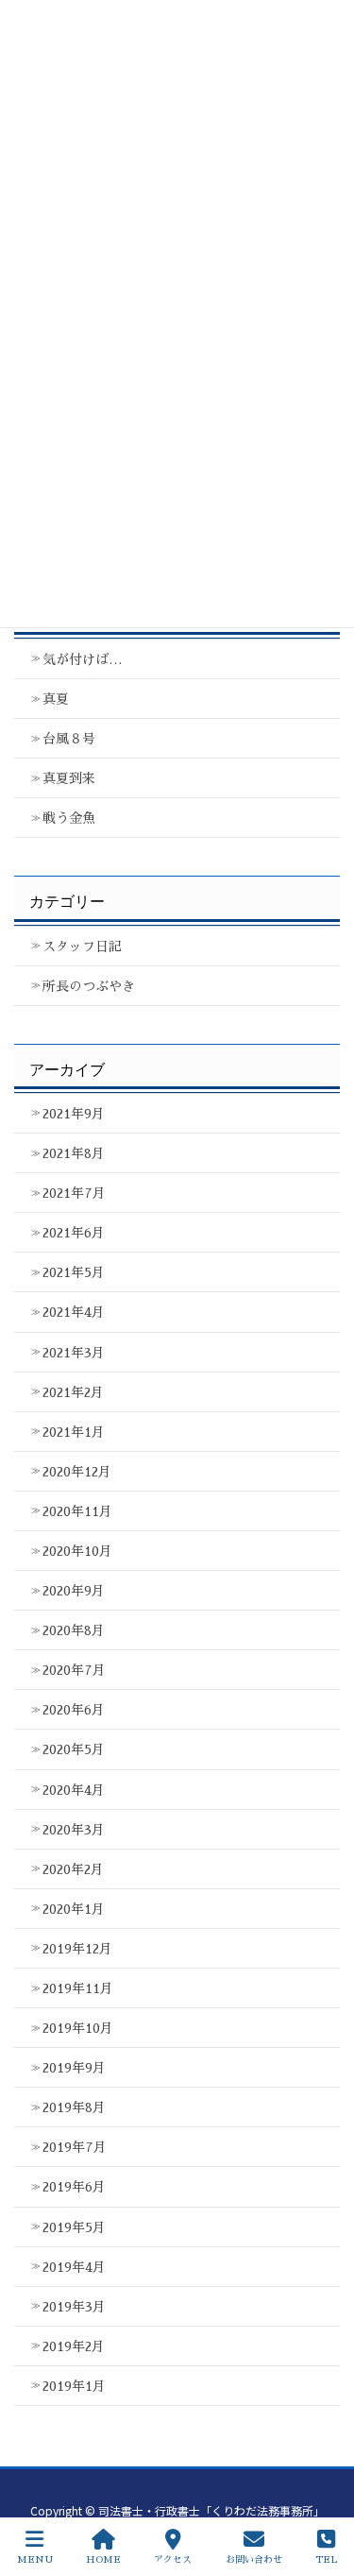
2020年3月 (74, 1830)
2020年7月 (74, 1670)
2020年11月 (77, 1511)
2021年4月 (74, 1312)
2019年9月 (74, 2068)
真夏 (56, 699)
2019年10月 (78, 2028)
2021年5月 (74, 1272)
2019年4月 (74, 2267)
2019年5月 (74, 2227)
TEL (326, 2560)
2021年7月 (74, 1193)
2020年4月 (74, 1790)
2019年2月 (74, 2346)
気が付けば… (83, 659)
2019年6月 (74, 2187)
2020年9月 (74, 1591)
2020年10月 (77, 1551)
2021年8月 (74, 1153)
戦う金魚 (69, 818)
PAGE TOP (319, 2489)
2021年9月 (74, 1114)
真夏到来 (69, 778)
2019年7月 (75, 2147)
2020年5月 (74, 1749)
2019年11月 (78, 1988)
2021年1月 (74, 1432)
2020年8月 (74, 1630)
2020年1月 (74, 1909)
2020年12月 (77, 1472)
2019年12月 (77, 1949)
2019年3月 (74, 2307)
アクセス (173, 2560)
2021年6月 (74, 1233)
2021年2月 (73, 1392)
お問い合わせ (254, 2560)
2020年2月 (73, 1869)
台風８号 (69, 739)
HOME (103, 2560)
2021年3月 (74, 1353)
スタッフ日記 (82, 947)
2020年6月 (74, 1710)
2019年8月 (74, 2107)
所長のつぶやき (89, 986)
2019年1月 (74, 2386)
